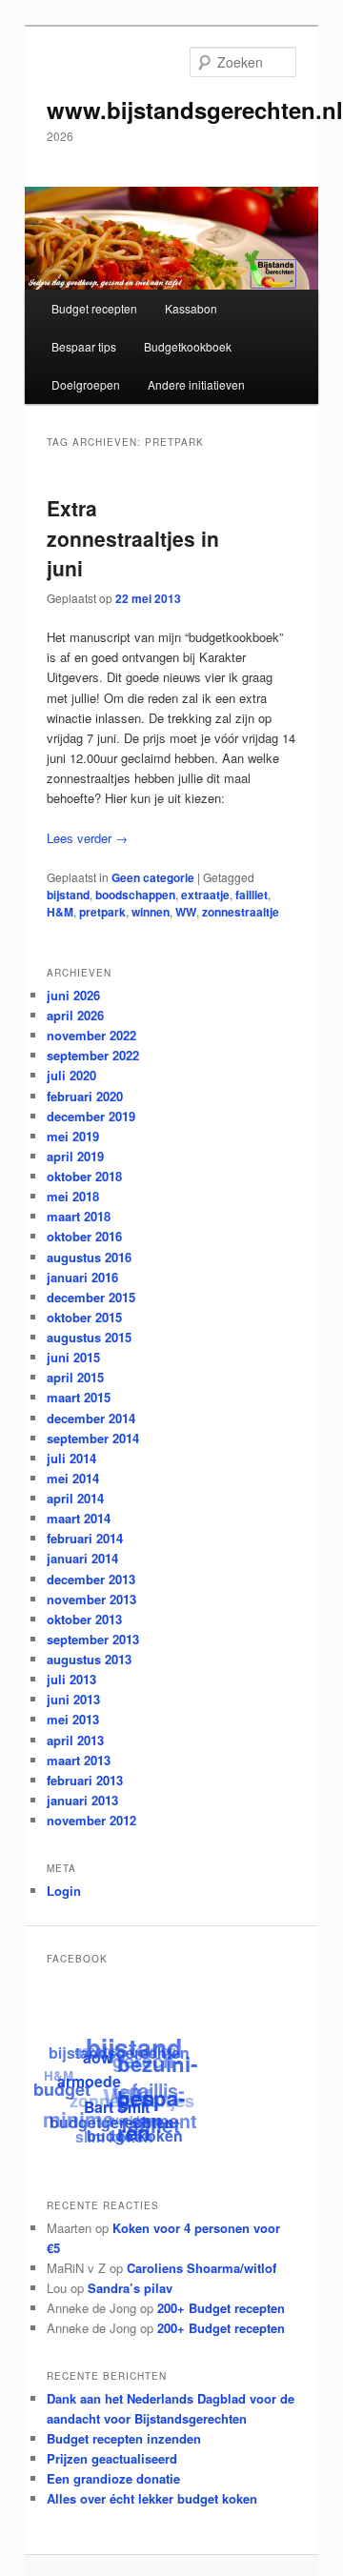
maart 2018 (79, 1216)
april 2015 (75, 1377)
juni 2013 (73, 1699)
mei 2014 (73, 1478)
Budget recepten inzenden (124, 2438)
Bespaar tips (84, 346)
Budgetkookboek (188, 346)
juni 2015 (73, 1357)
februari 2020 (85, 1096)
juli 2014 (71, 1458)
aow (98, 2059)
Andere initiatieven (196, 384)
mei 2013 (73, 1719)
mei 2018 (73, 1196)
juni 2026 (73, 995)
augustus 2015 (89, 1337)
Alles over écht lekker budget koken (152, 2498)
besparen (151, 2117)
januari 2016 (82, 1277)
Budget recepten (94, 308)
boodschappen (135, 895)
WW (186, 912)
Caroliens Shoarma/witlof (202, 2268)
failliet (252, 895)
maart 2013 (79, 1760)
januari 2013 (82, 1800)
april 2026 (75, 1015)
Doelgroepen (86, 384)
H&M (60, 912)
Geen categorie (153, 877)
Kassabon (191, 308)
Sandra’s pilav (130, 2288)
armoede (88, 2082)
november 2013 (91, 1599)
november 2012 (91, 1820)
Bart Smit (116, 2109)
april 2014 (75, 1498)
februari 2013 (85, 1780)
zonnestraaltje (241, 912)
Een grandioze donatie (113, 2478)
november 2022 (91, 1035)
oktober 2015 (84, 1317)
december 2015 (91, 1297)
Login (64, 1891)
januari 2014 (82, 1558)
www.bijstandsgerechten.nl (195, 110)
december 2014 (91, 1418)
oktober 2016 (84, 1236)
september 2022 (93, 1055)
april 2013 (75, 1740)
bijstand (68, 895)
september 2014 (93, 1438)
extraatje (205, 895)
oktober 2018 (84, 1176)
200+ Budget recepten (221, 2308)
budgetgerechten (111, 2122)
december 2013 (91, 1579)
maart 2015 (79, 1397)
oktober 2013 (84, 1619)
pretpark (102, 912)
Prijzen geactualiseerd (112, 2458)
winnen (151, 912)
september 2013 (93, 1639)
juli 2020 (71, 1075)
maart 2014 (79, 1518)
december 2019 (91, 1116)
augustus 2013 (89, 1659)
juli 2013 (71, 1679)
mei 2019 (73, 1136)
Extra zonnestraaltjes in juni (133, 538)
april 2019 (75, 1156)
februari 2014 (85, 1538)
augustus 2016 (89, 1257)
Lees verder (87, 838)
